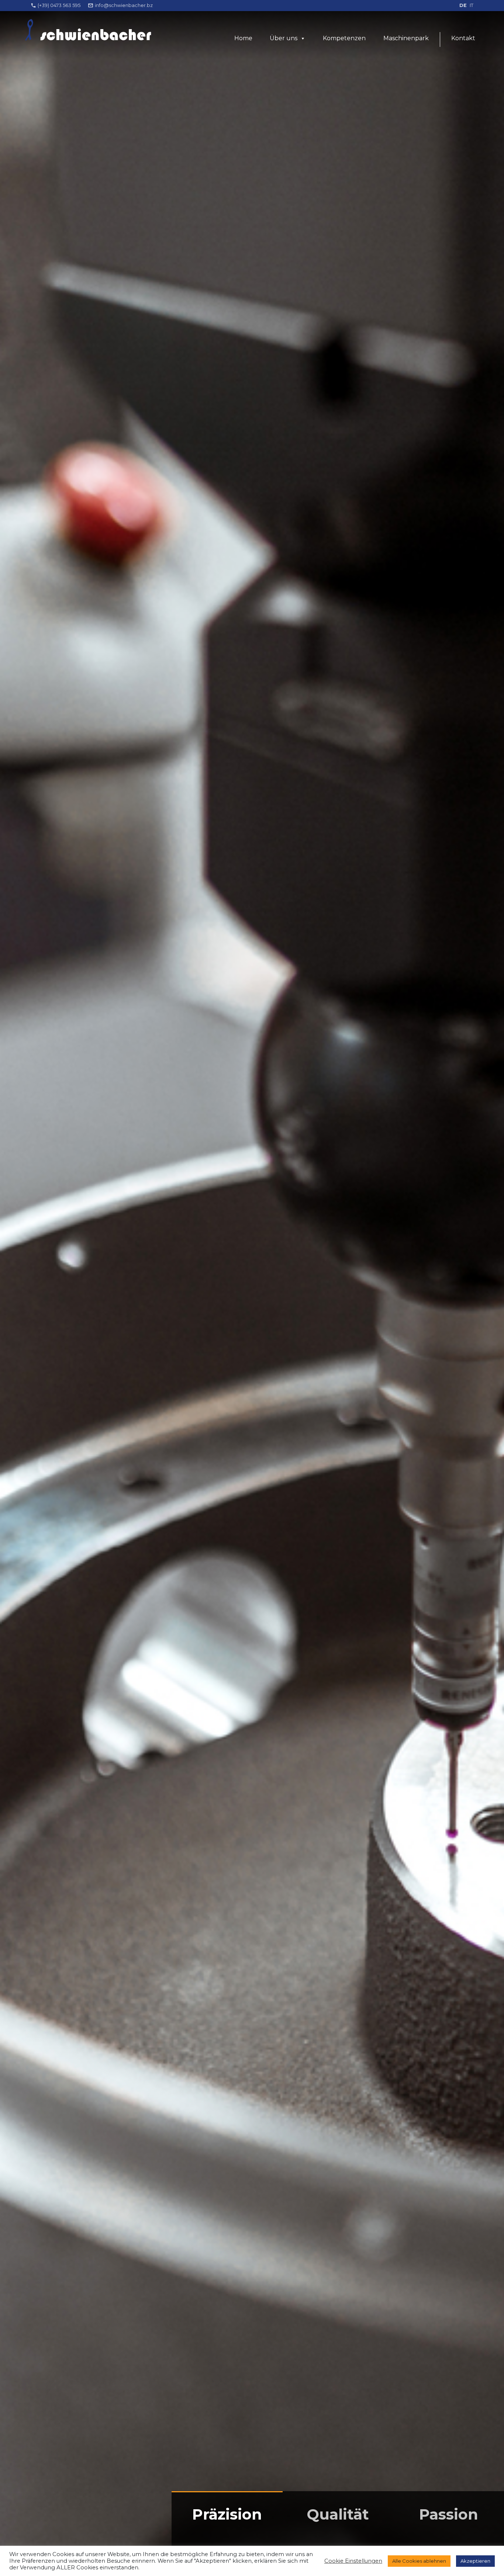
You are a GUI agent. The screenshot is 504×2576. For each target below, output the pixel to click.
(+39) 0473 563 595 (59, 5)
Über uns (284, 38)
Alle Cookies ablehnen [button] (419, 2561)
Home (243, 38)
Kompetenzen (344, 38)
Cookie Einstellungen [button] (353, 2561)
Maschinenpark (406, 38)
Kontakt (463, 38)
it (472, 5)
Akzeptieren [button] (475, 2561)
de (463, 5)
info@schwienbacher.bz (124, 5)
